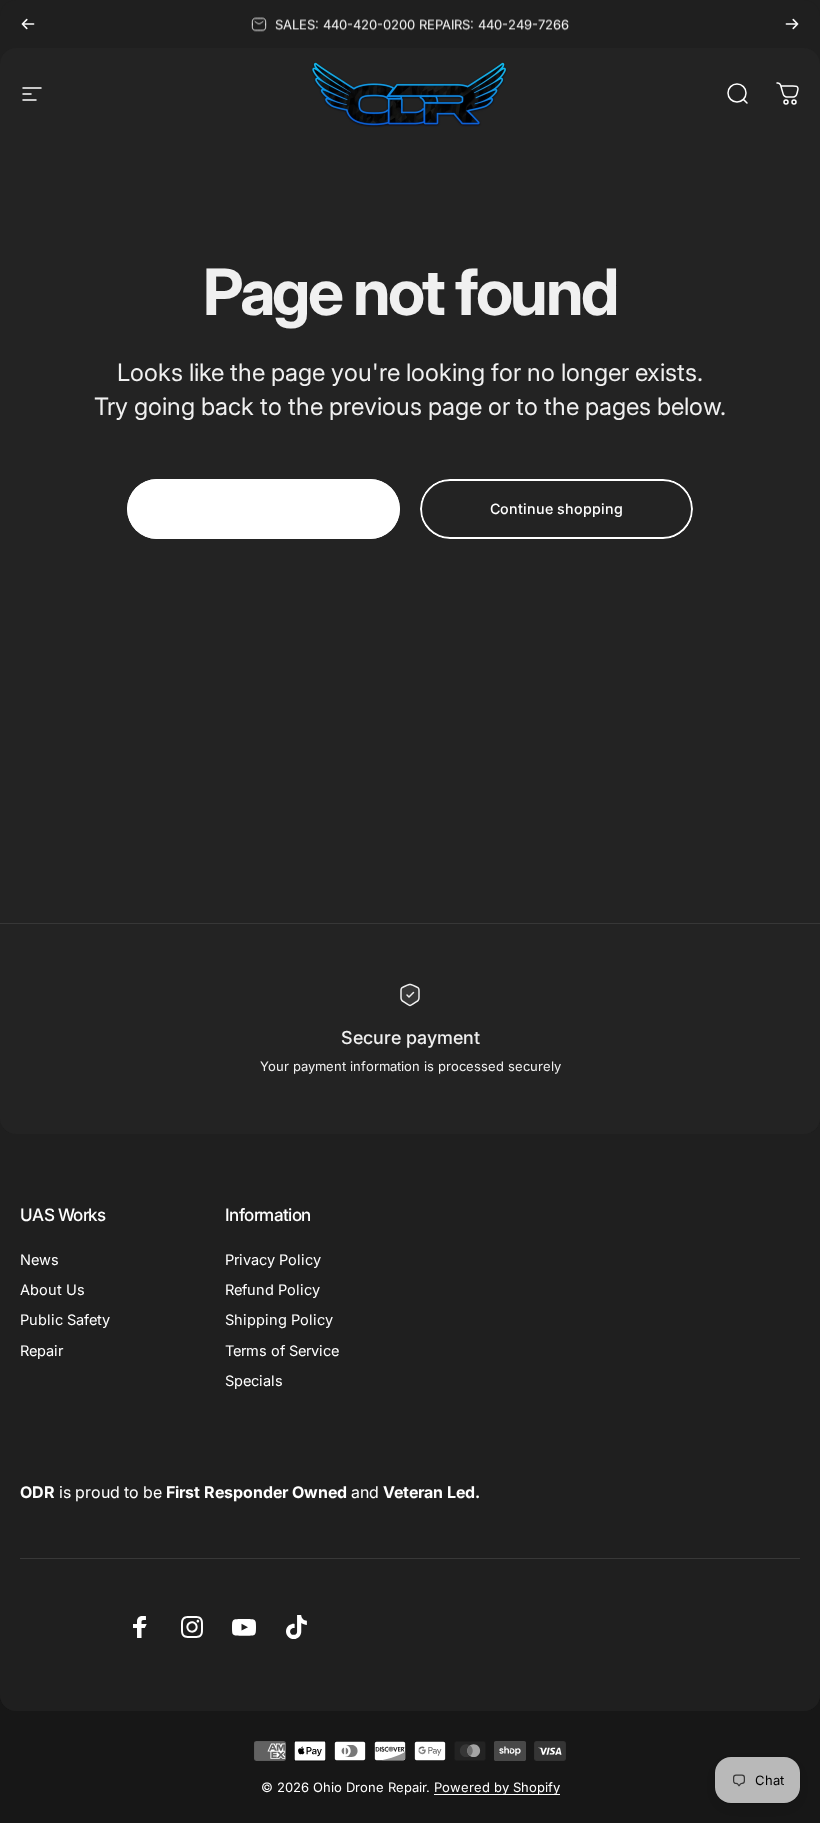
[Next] (792, 24)
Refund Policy (272, 1290)
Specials (254, 1381)
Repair (41, 1351)
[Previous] (28, 24)
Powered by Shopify (497, 1787)
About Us (52, 1290)
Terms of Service (282, 1351)
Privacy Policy (273, 1260)
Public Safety (65, 1320)
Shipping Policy (279, 1320)
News (39, 1260)
